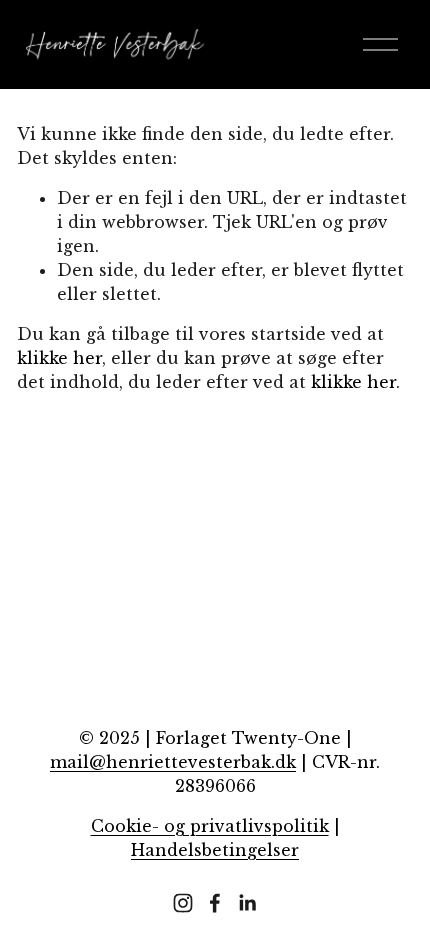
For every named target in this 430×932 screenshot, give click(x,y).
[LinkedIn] (247, 903)
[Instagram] (183, 903)
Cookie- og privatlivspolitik (210, 826)
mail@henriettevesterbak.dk (173, 762)
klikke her (59, 358)
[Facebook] (215, 903)
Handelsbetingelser (215, 850)
